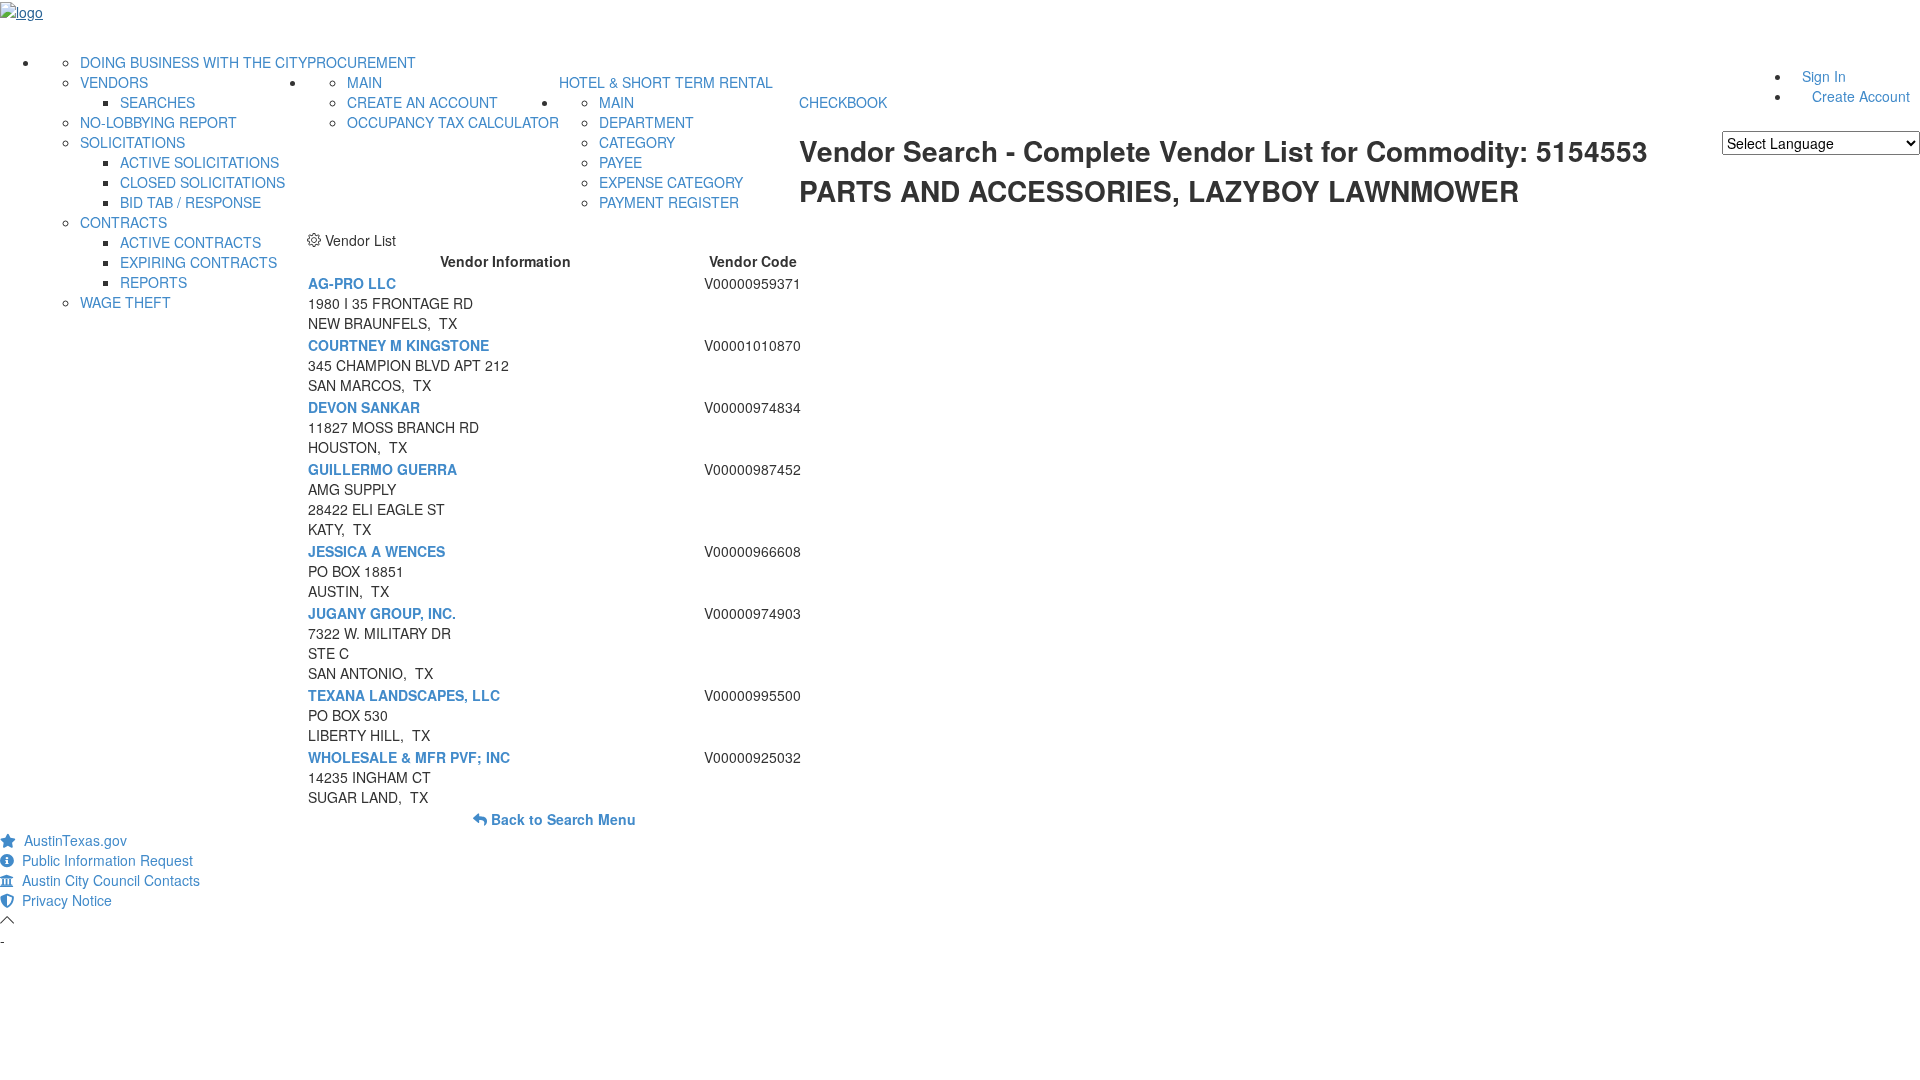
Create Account (1861, 96)
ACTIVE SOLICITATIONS (199, 162)
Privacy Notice (63, 900)
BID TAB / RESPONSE (190, 202)
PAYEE (620, 162)
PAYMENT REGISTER (669, 202)
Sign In (1824, 76)
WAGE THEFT (125, 302)
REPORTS (153, 282)
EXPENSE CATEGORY (671, 182)
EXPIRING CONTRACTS (198, 262)
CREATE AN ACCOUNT (422, 102)
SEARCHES (157, 102)
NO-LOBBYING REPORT (158, 122)
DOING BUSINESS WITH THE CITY (193, 62)
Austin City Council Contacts (107, 880)
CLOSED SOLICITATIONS (202, 182)
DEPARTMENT (646, 122)
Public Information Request (103, 860)
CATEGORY (637, 142)
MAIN (364, 82)
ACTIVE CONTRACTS (190, 242)
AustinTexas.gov (71, 840)
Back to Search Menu (561, 819)
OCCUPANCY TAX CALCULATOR (453, 122)
